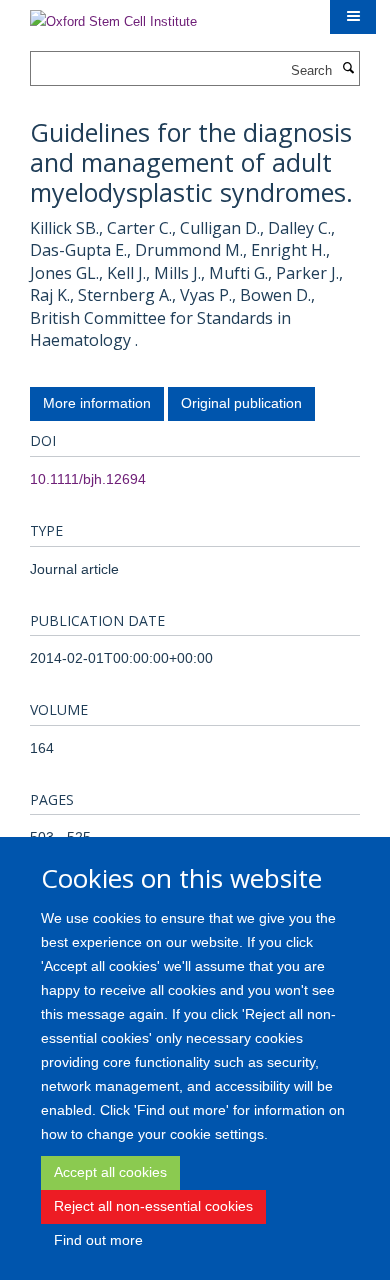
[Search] (348, 69)
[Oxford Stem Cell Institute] (113, 15)
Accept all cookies (110, 1172)
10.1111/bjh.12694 (88, 479)
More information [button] (97, 403)
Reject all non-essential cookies (153, 1206)
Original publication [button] (241, 403)
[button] (353, 17)
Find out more (98, 1240)
